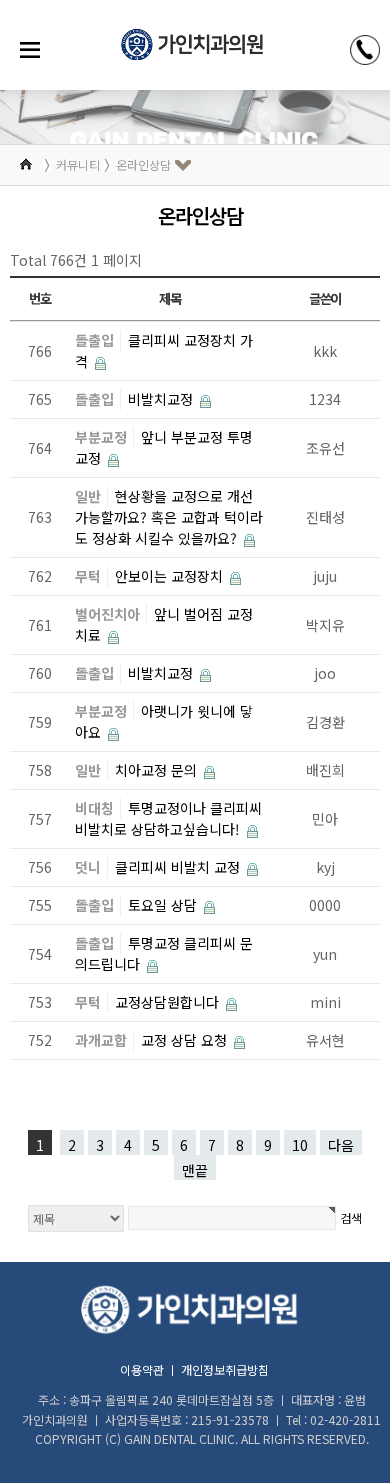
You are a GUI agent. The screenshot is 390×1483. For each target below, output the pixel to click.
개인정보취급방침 (225, 1369)
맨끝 (195, 1170)
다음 (341, 1145)
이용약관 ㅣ (149, 1369)
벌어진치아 (107, 614)
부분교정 (101, 437)
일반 (88, 496)
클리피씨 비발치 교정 (179, 867)
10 (300, 1145)
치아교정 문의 (158, 770)
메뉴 (30, 49)
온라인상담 (143, 164)
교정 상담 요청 (186, 1040)
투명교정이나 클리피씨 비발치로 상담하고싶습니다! (168, 818)
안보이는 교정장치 (171, 576)
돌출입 (94, 340)
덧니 (88, 867)
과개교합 (101, 1040)
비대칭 (94, 808)
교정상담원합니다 (169, 1002)
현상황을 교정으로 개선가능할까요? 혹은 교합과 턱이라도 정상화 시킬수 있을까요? (169, 517)
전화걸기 (365, 50)
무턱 (88, 576)
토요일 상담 (164, 905)
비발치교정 (162, 399)
